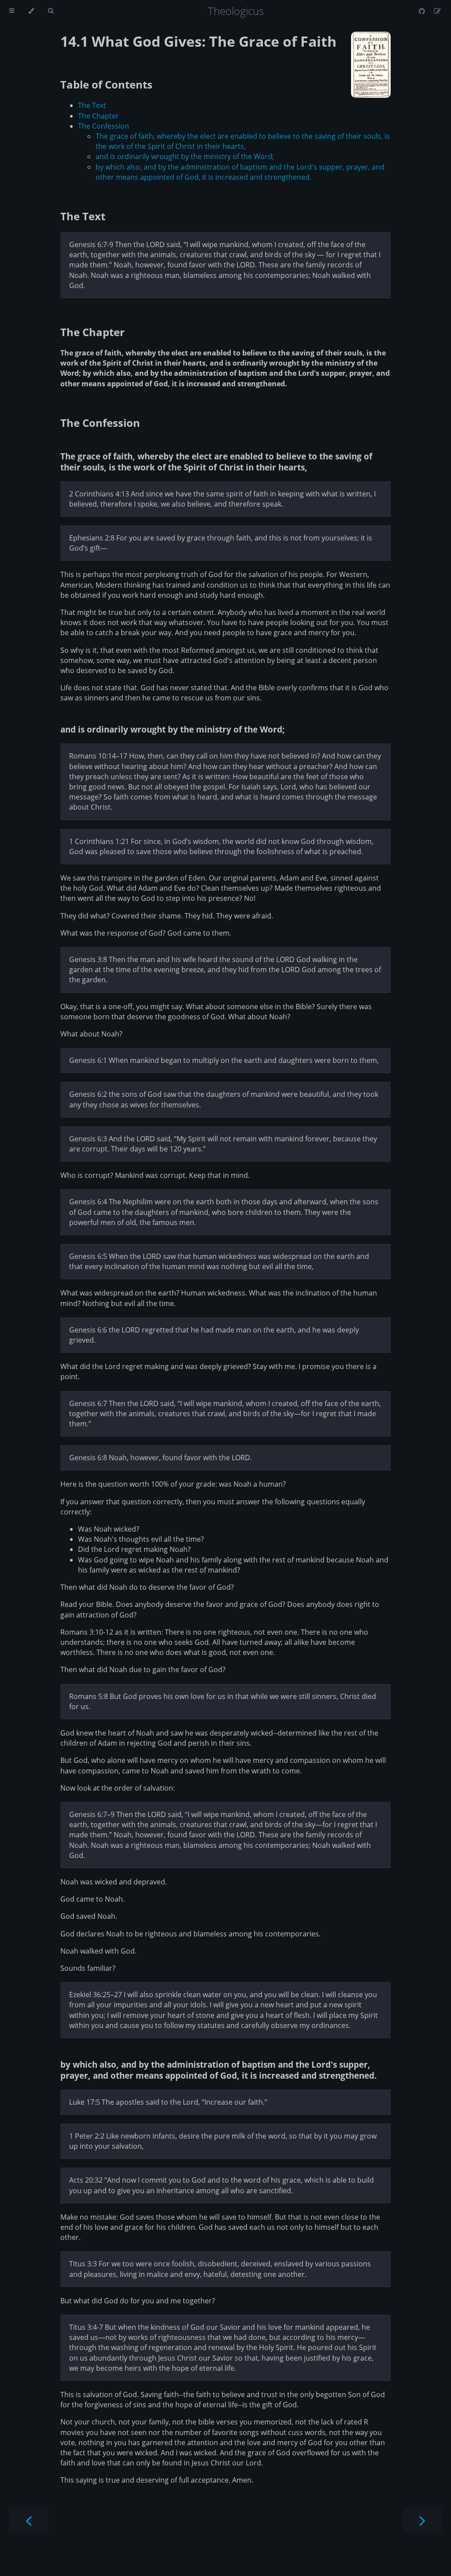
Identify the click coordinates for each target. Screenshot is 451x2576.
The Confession (104, 126)
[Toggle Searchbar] (51, 11)
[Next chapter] (422, 2520)
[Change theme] (31, 11)
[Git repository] (423, 11)
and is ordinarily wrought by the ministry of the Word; (185, 156)
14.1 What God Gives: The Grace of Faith (198, 41)
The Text (92, 105)
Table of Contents (106, 84)
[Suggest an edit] (437, 11)
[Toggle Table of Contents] (12, 11)
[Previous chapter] (29, 2520)
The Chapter (98, 116)
